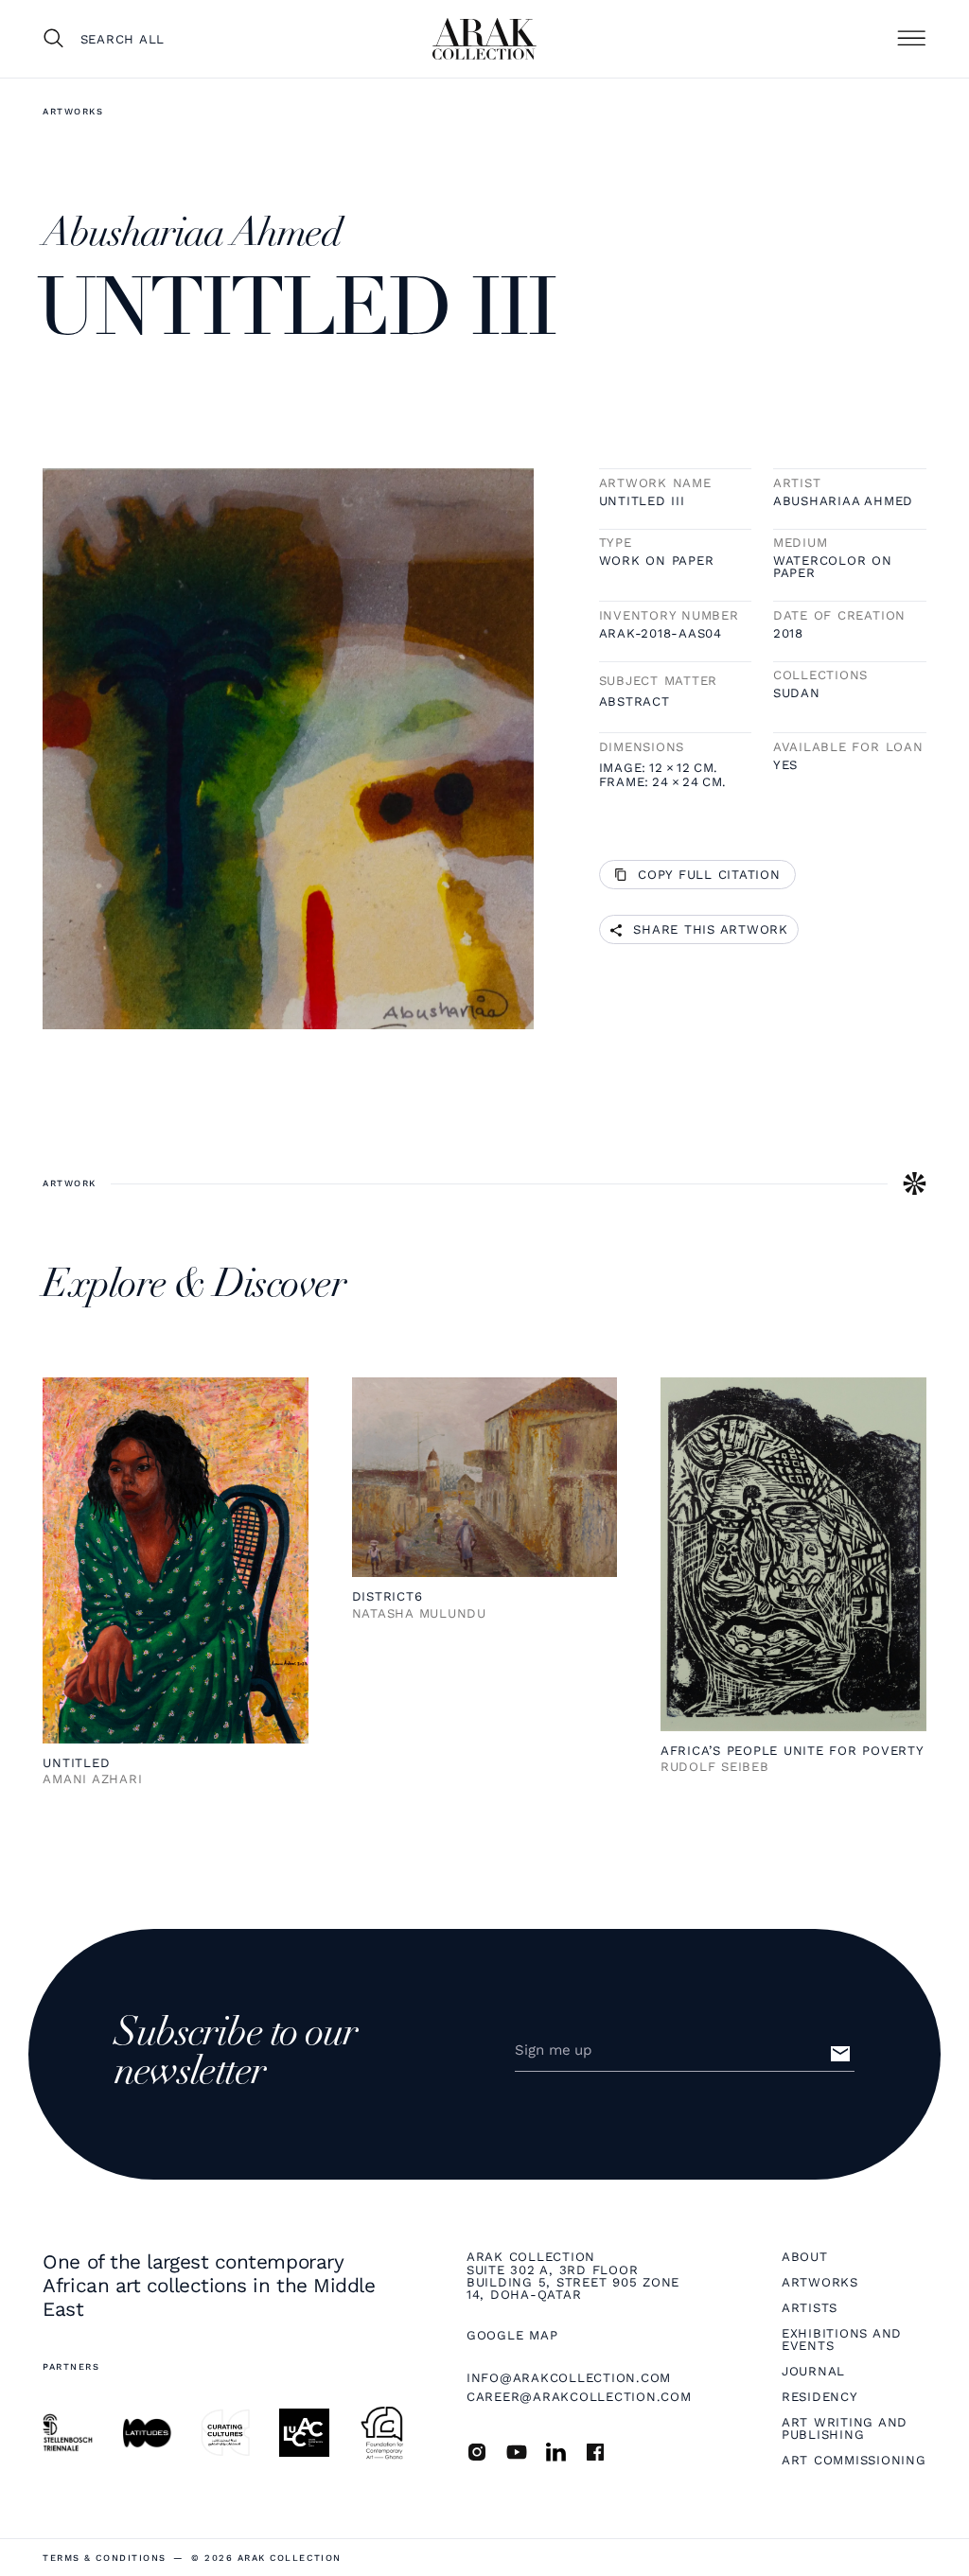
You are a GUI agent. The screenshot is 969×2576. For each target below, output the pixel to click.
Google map (512, 2335)
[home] (484, 39)
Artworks (73, 111)
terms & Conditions (104, 2558)
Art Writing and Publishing (845, 2429)
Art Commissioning (854, 2460)
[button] (911, 39)
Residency (820, 2397)
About (805, 2257)
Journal (813, 2371)
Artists (810, 2308)
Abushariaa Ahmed (843, 501)
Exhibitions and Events (842, 2340)
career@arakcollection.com (579, 2397)
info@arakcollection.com (569, 2378)
